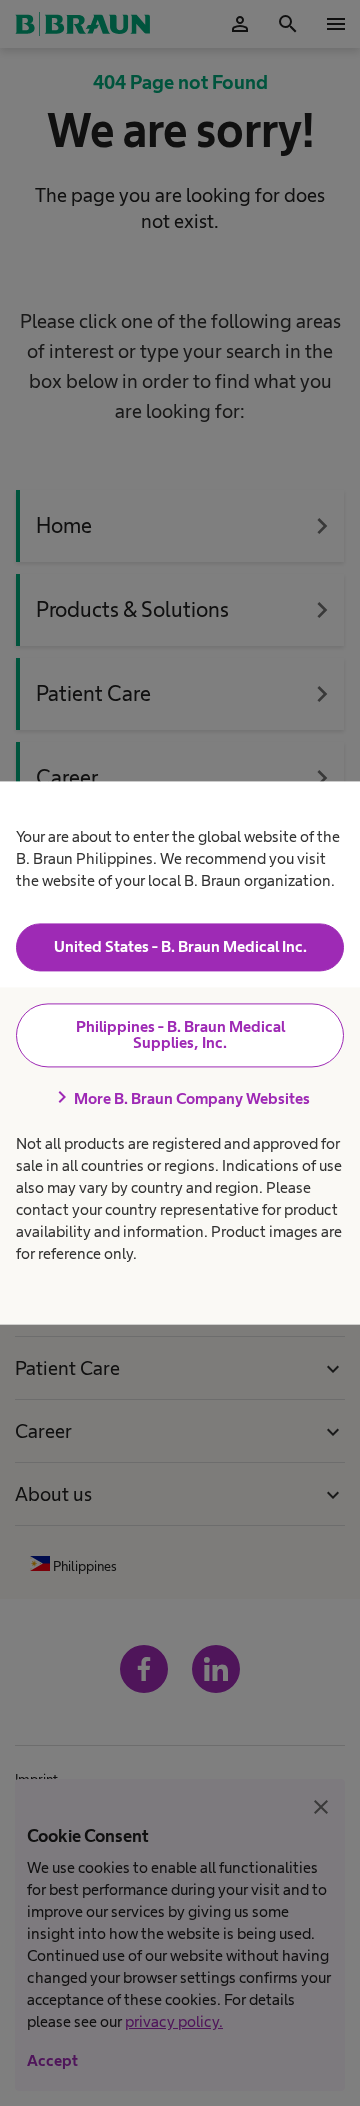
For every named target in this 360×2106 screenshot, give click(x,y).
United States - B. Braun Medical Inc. (180, 946)
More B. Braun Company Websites (180, 1098)
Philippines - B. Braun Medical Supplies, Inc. (180, 1034)
